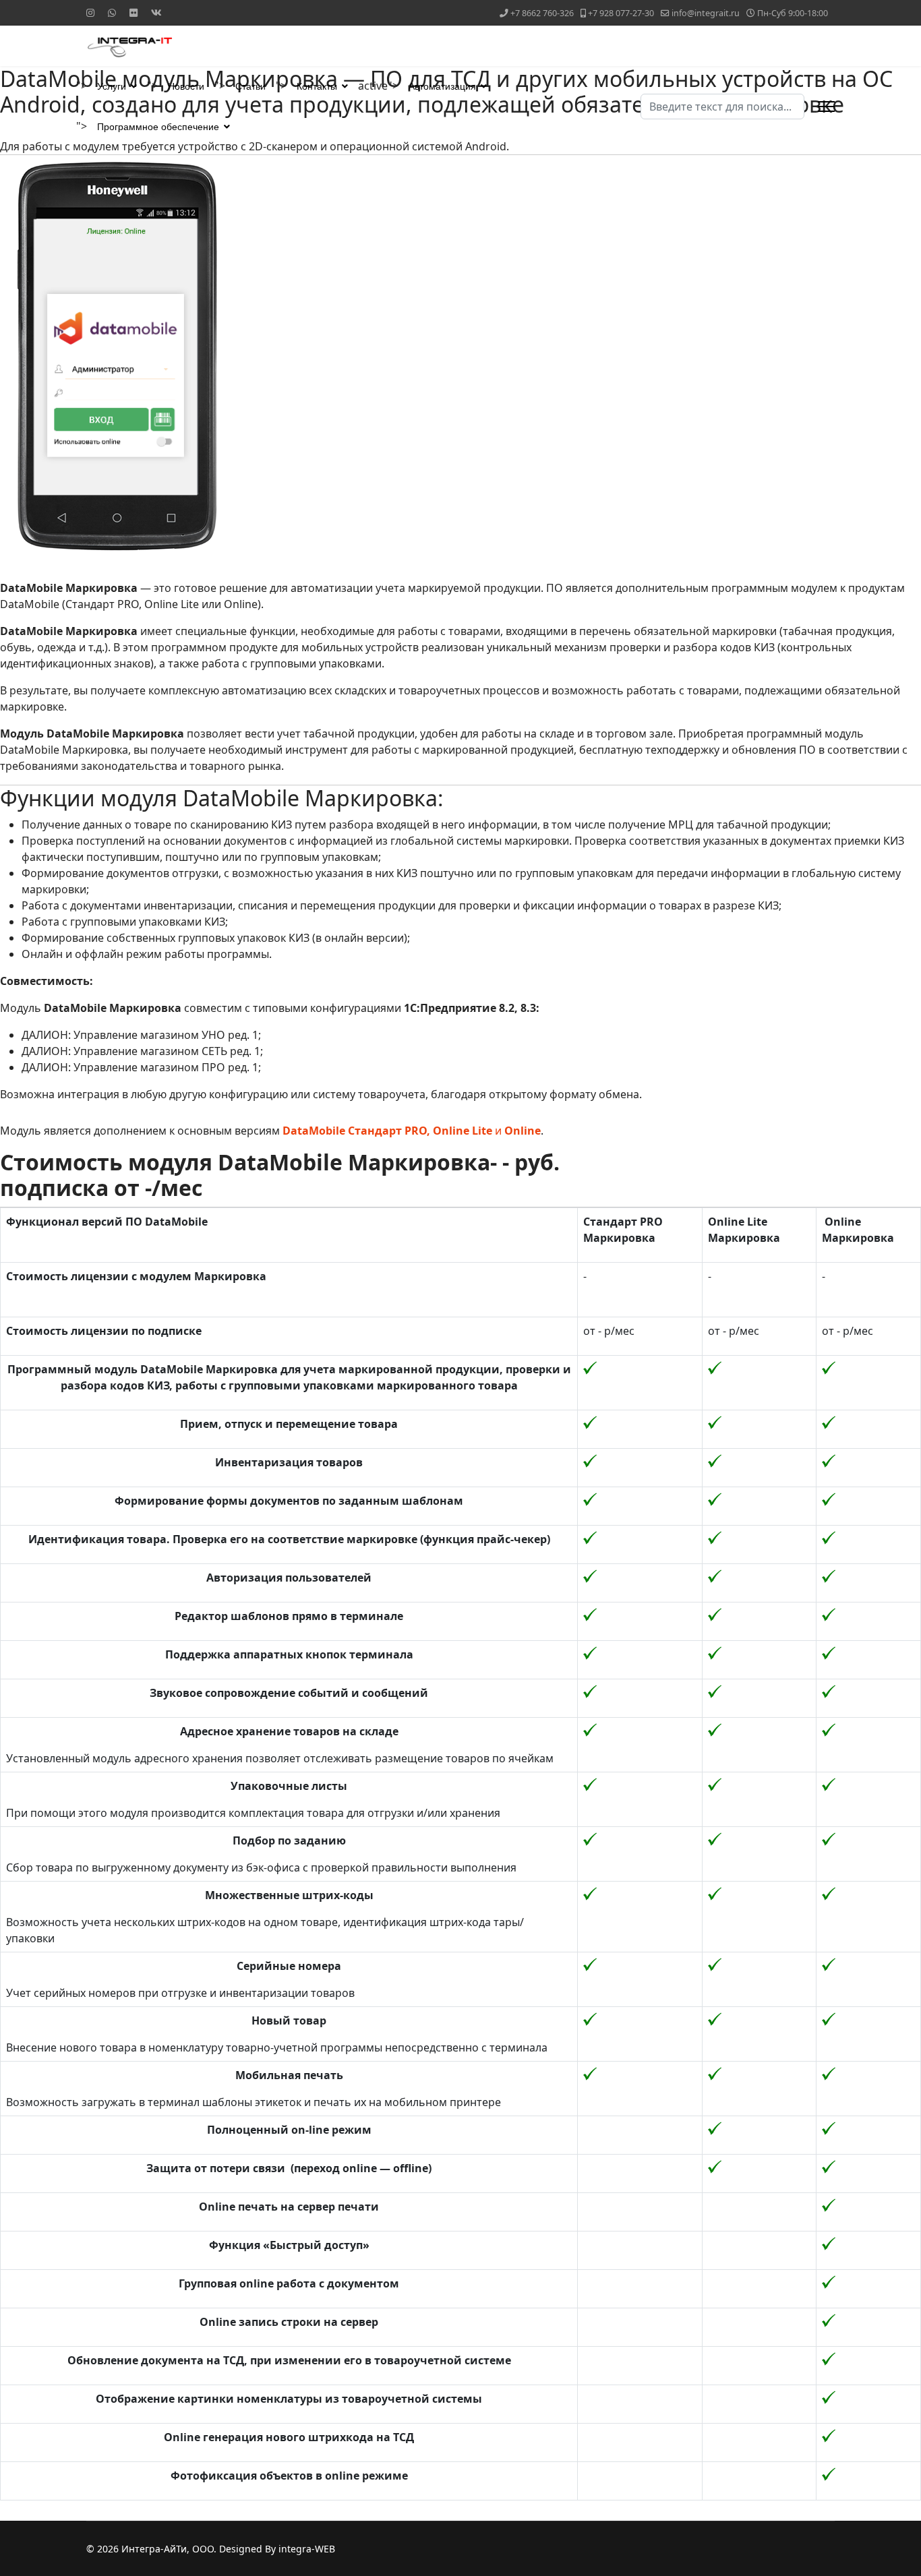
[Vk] (156, 12)
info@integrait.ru (706, 13)
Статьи (250, 86)
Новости (186, 86)
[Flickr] (133, 12)
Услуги (112, 86)
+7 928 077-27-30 (621, 13)
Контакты (317, 86)
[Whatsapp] (112, 12)
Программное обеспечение (158, 127)
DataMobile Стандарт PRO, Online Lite (387, 1131)
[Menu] (826, 107)
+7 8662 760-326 (542, 13)
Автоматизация (442, 86)
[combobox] (722, 107)
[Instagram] (90, 12)
